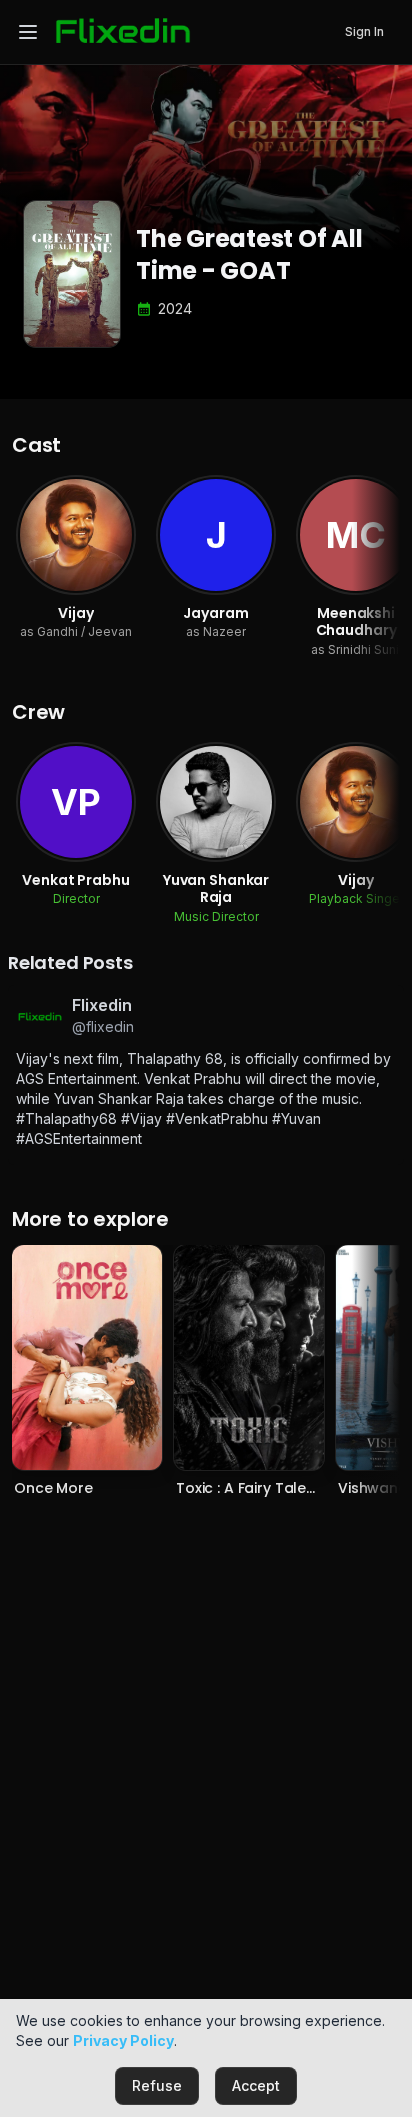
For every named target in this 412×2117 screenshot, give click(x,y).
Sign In (364, 31)
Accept (256, 2085)
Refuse (157, 2085)
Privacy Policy (123, 2040)
